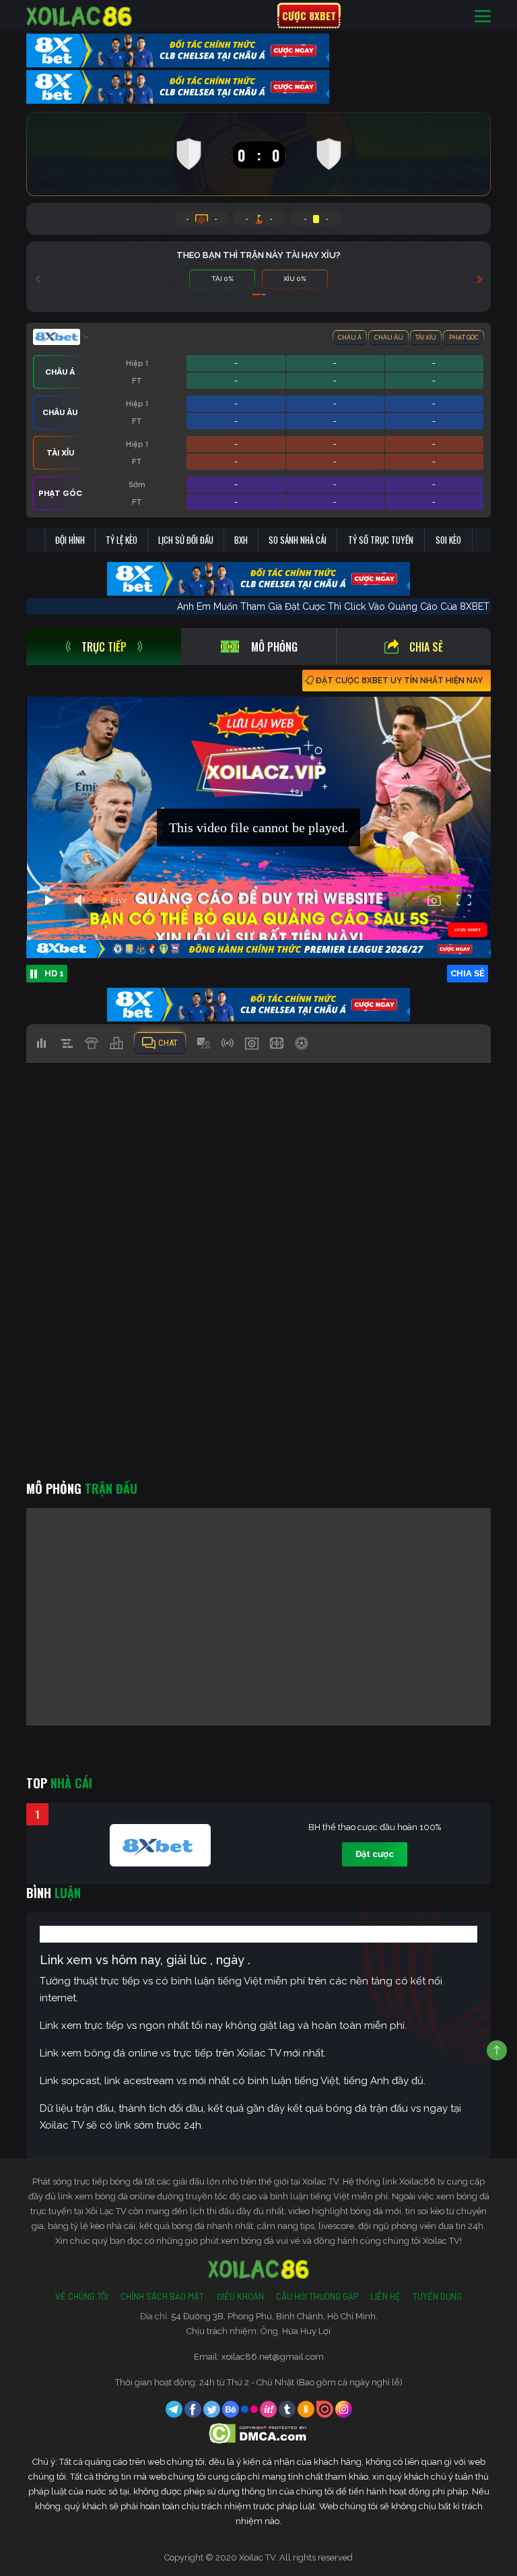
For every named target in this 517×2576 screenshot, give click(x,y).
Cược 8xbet (309, 15)
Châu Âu (389, 338)
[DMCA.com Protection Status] (259, 2432)
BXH (241, 540)
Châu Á (350, 338)
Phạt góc (464, 338)
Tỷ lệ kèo (122, 540)
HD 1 (54, 973)
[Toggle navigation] (483, 16)
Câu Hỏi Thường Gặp (317, 2296)
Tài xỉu (426, 338)
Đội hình (70, 540)
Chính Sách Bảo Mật (162, 2296)
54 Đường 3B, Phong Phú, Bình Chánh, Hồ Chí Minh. (274, 2316)
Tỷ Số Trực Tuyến (381, 540)
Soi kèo (448, 540)
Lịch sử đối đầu (186, 540)
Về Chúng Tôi (82, 2296)
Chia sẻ (426, 647)
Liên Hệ (385, 2296)
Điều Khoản (240, 2296)
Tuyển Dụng (437, 2296)
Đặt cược (375, 1854)
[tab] (104, 647)
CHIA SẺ (468, 973)
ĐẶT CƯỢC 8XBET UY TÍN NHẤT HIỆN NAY (399, 681)
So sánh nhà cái (298, 540)
